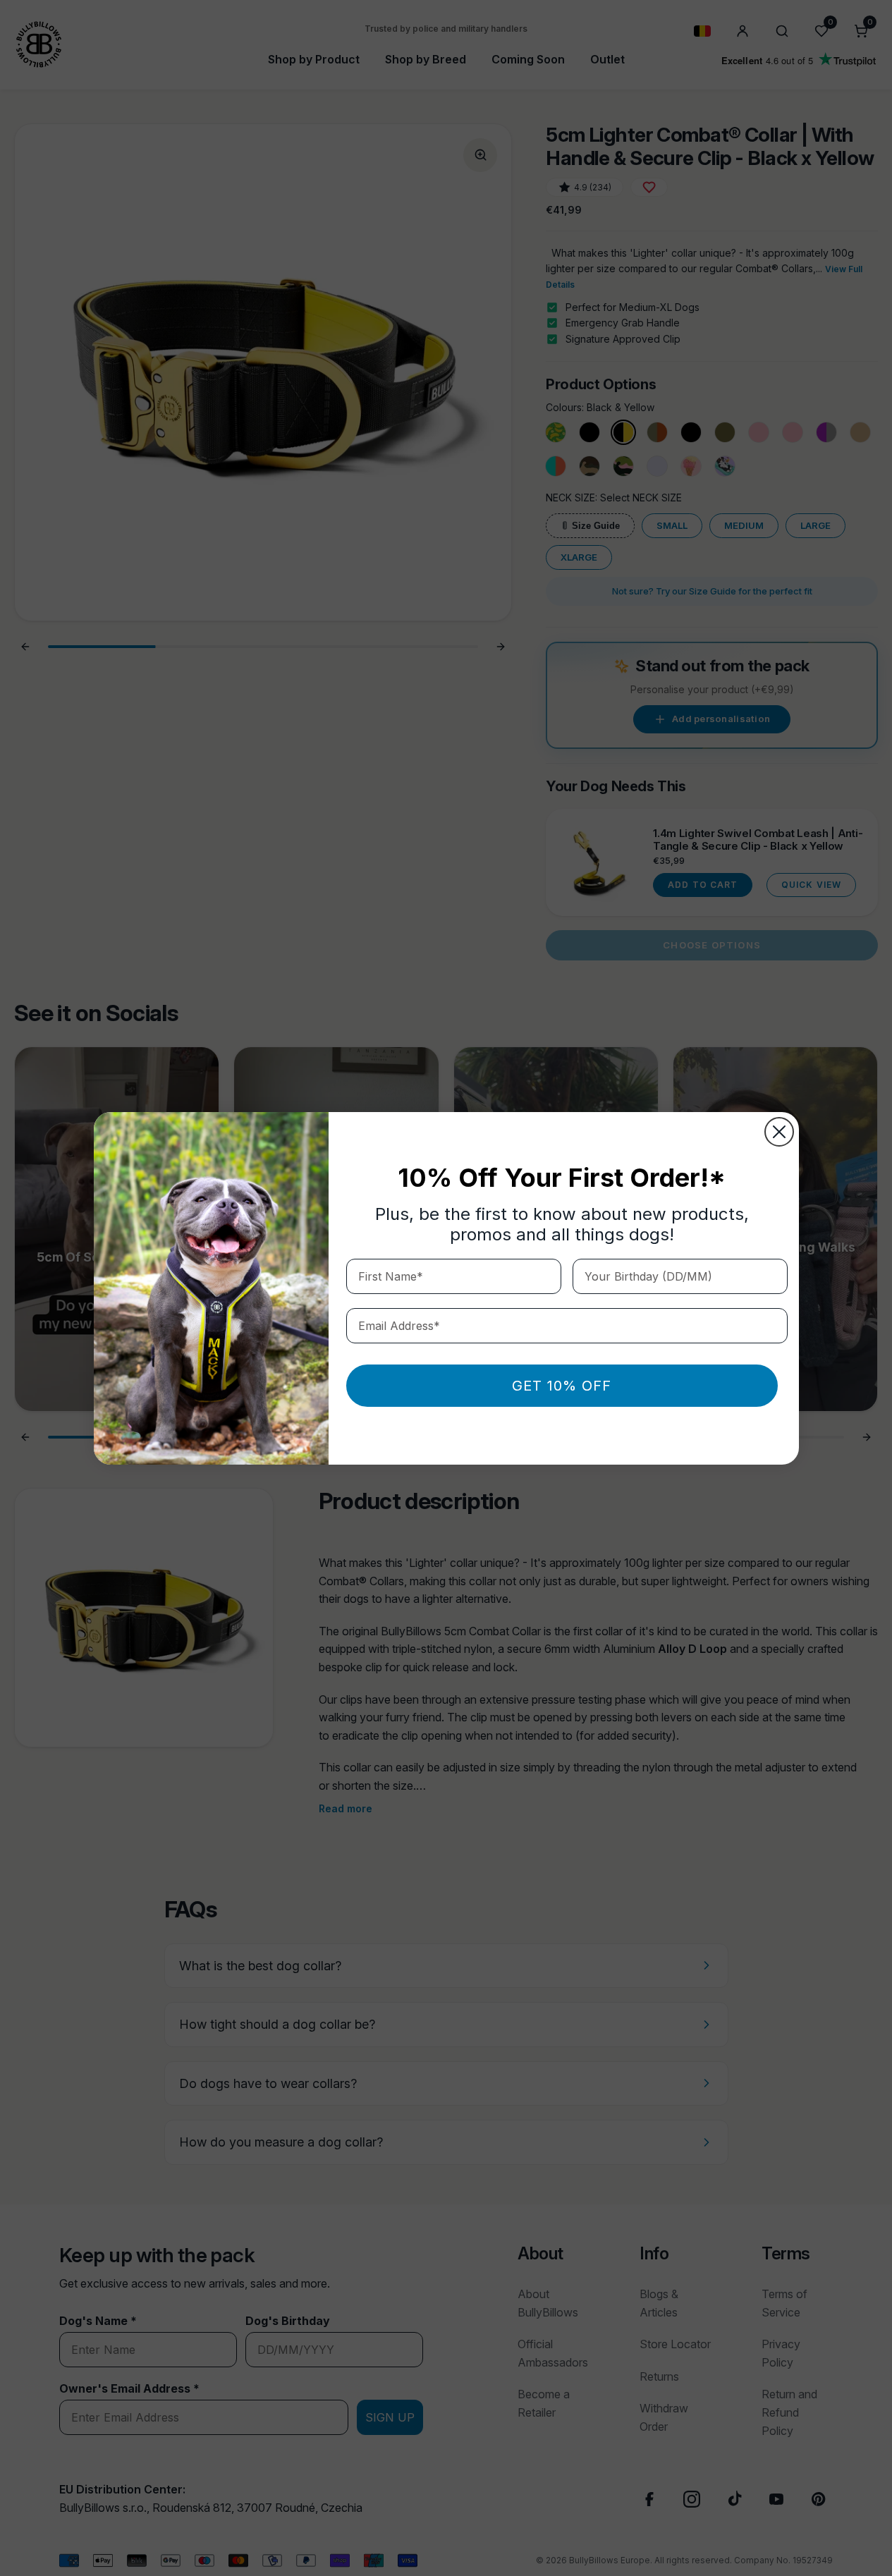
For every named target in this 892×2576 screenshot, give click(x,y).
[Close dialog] (779, 1132)
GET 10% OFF (562, 1386)
